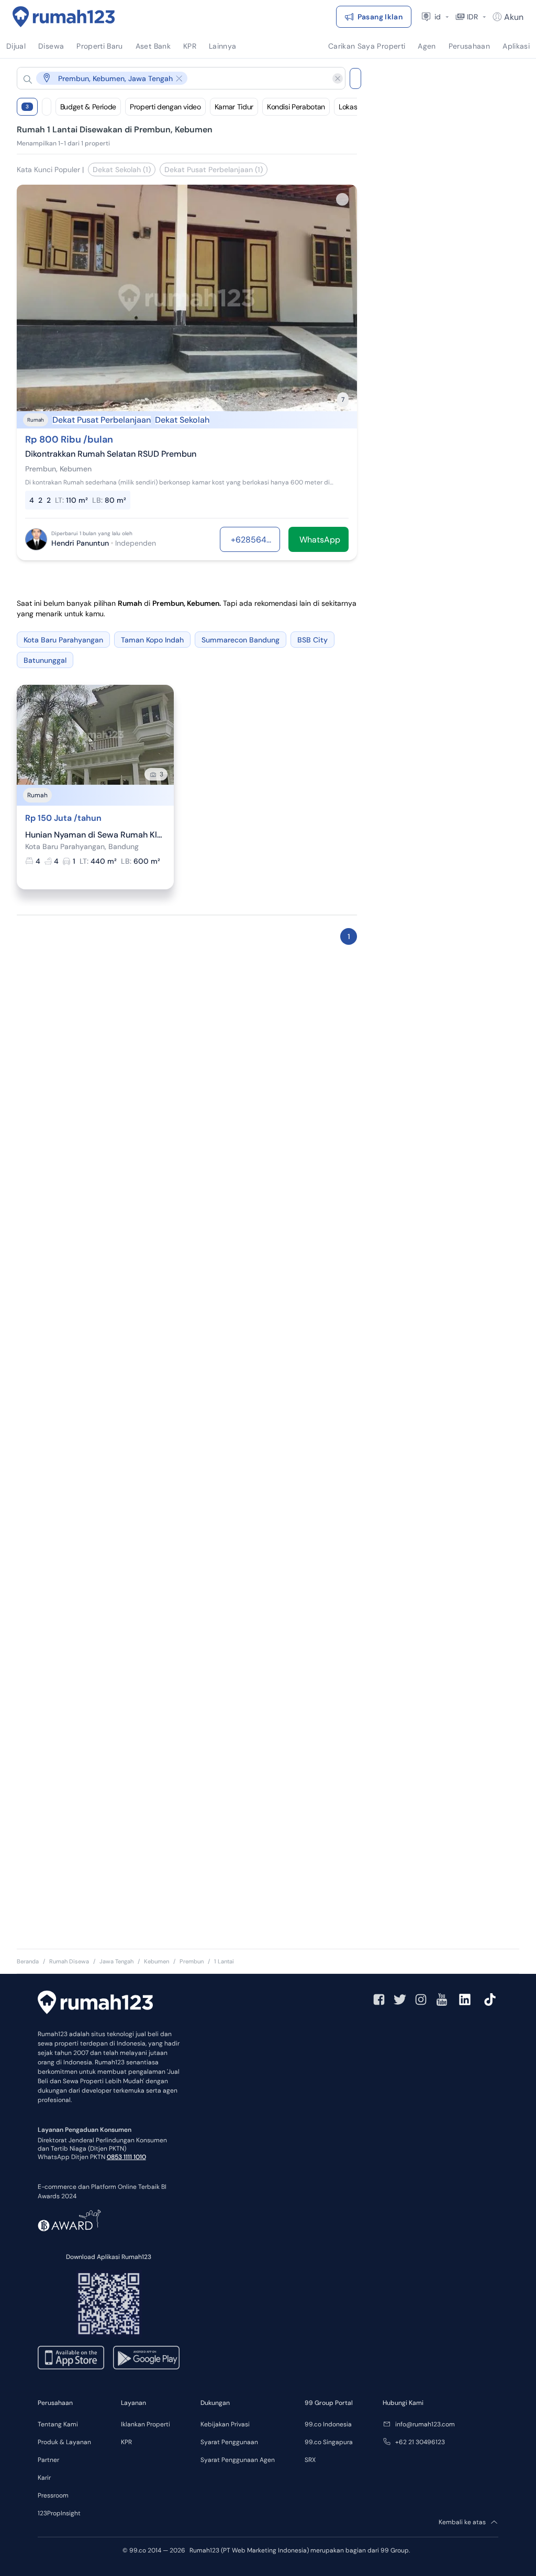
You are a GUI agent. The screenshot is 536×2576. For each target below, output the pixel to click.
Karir (44, 2478)
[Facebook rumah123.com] (379, 1999)
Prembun (192, 1961)
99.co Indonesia (328, 2424)
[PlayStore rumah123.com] (146, 2358)
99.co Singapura (329, 2442)
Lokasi (349, 107)
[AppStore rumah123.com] (71, 2358)
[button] (173, 78)
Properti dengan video (165, 107)
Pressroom (53, 2495)
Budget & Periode (88, 107)
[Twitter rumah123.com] (400, 1999)
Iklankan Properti (146, 2424)
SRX (310, 2460)
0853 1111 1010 (126, 2157)
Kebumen (157, 1961)
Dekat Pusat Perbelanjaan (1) (214, 170)
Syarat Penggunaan (229, 2442)
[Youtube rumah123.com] (442, 1999)
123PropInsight (59, 2513)
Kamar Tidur (234, 107)
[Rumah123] (64, 17)
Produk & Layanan (64, 2442)
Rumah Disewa (69, 1961)
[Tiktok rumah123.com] (490, 1999)
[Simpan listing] (342, 199)
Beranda (28, 1961)
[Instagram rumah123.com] (421, 1999)
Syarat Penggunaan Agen (238, 2460)
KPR (126, 2442)
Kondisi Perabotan (296, 107)
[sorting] (47, 107)
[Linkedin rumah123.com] (465, 1999)
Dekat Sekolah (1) (122, 170)
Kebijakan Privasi (225, 2424)
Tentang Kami (58, 2424)
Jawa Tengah (116, 1961)
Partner (48, 2460)
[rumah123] (95, 2004)
